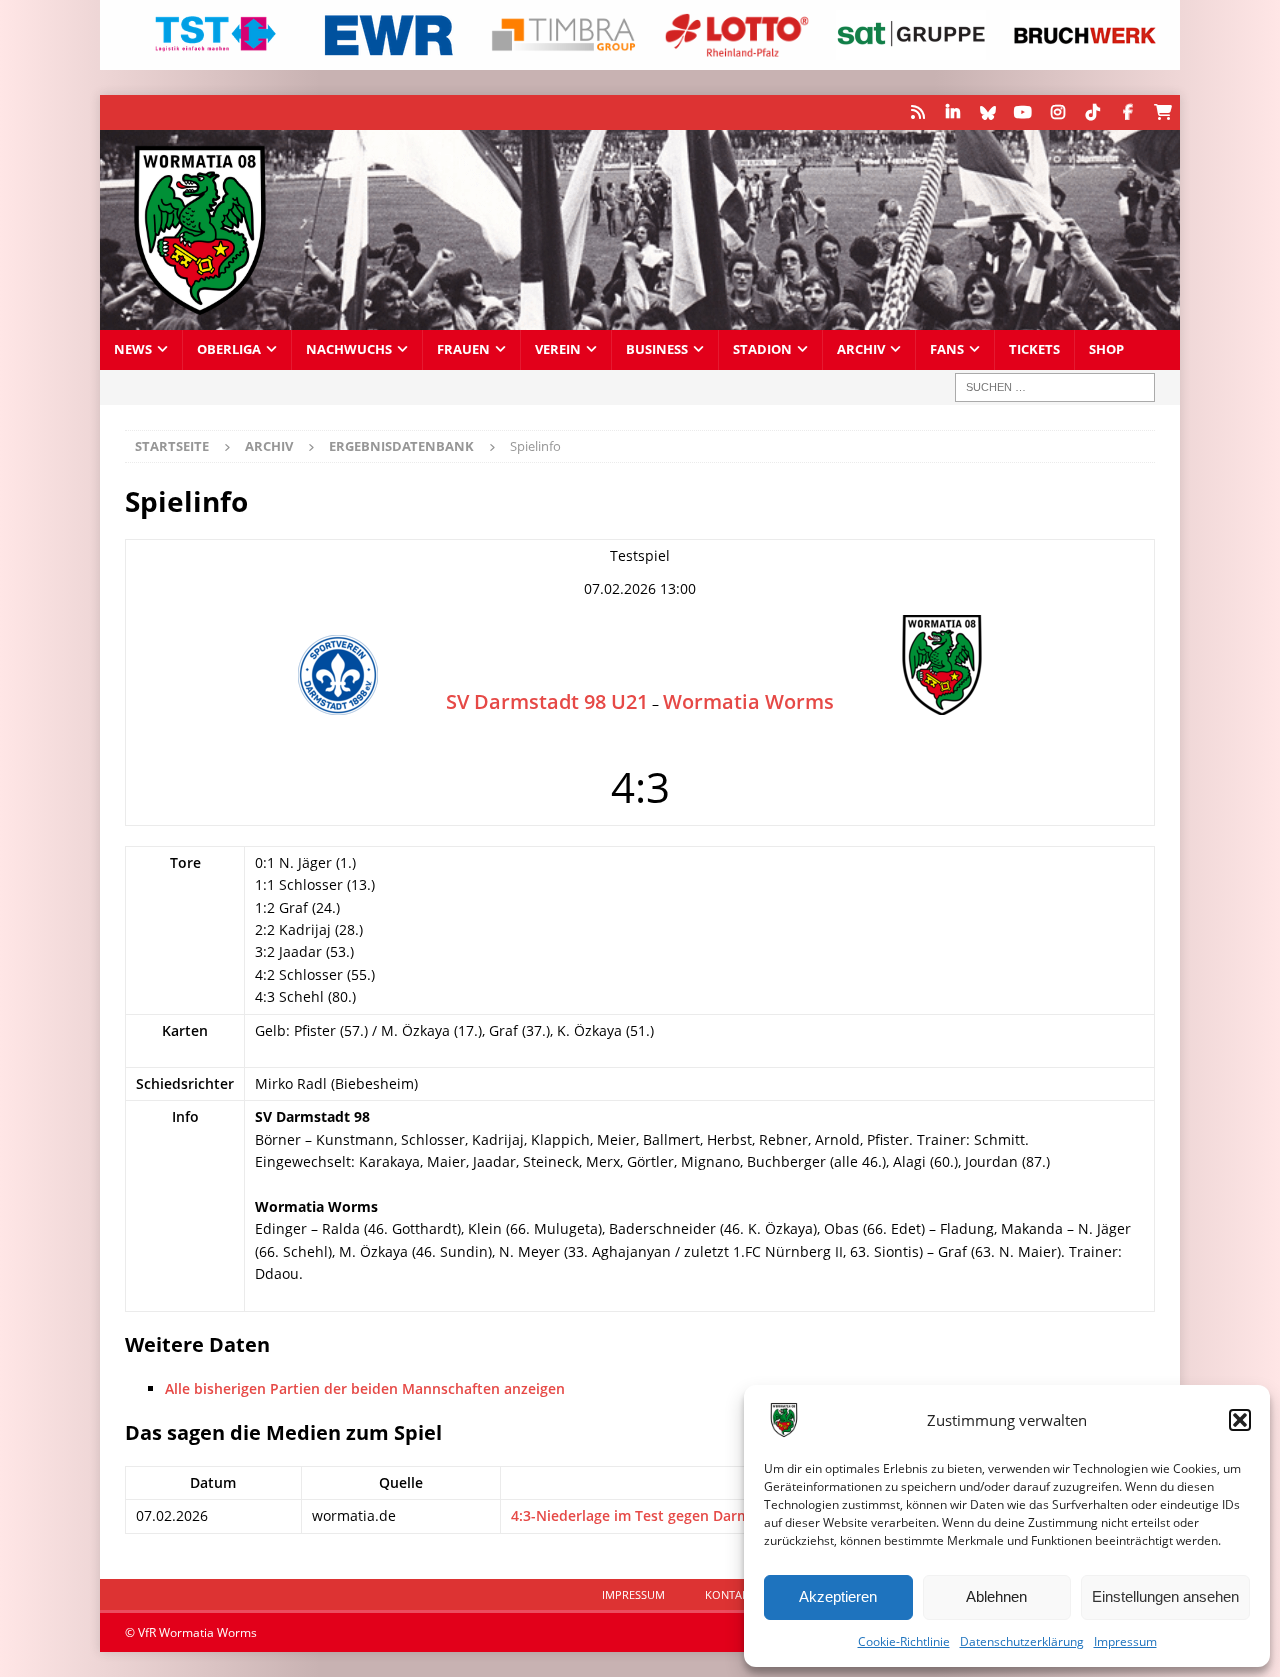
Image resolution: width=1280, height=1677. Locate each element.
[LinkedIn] (952, 112)
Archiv (861, 349)
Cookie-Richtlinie (904, 1641)
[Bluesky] (987, 112)
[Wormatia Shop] (1162, 112)
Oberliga (229, 349)
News (133, 349)
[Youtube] (1022, 112)
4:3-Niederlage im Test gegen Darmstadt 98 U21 (673, 1515)
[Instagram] (1057, 112)
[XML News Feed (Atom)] (917, 112)
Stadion (762, 349)
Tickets (1034, 349)
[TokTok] (1092, 112)
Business (657, 349)
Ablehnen (996, 1596)
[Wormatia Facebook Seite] (1127, 112)
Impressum (1125, 1641)
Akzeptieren (838, 1596)
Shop (1106, 349)
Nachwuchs (349, 349)
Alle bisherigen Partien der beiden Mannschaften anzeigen (365, 1388)
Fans (947, 349)
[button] (1240, 1420)
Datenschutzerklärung (1022, 1641)
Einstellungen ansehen (1165, 1596)
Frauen (463, 349)
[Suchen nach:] (1055, 387)
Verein (558, 349)
